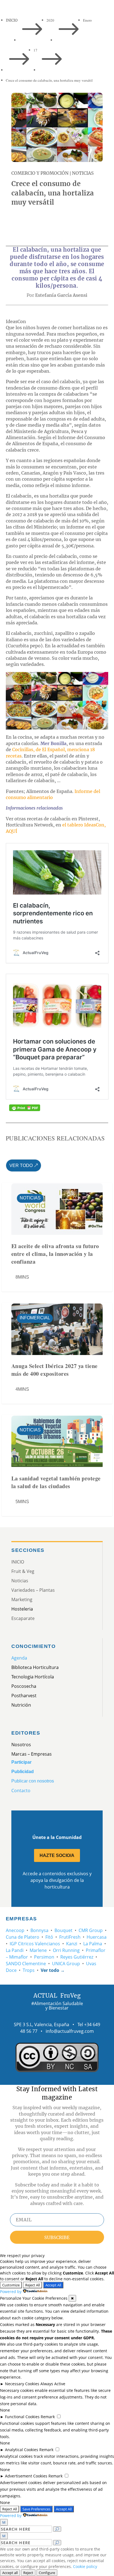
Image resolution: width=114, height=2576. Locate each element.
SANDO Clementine (26, 1964)
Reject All (33, 2285)
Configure (47, 2573)
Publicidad (23, 1772)
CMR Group (91, 1930)
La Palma (93, 1944)
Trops (29, 1970)
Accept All (53, 2285)
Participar (21, 1762)
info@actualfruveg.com (70, 2031)
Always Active (53, 2384)
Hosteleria (22, 1609)
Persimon (44, 1957)
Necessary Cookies (22, 2384)
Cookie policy (85, 2566)
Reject (28, 2573)
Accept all (10, 2573)
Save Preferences (36, 2509)
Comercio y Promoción (40, 173)
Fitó (49, 1937)
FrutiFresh (70, 1937)
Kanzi (72, 1944)
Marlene (38, 1950)
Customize (11, 2285)
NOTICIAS (83, 173)
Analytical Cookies (22, 2450)
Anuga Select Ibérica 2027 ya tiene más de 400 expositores (55, 1370)
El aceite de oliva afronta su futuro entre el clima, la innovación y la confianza (55, 1254)
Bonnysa (39, 1930)
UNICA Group (66, 1964)
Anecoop (15, 1930)
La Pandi (15, 1950)
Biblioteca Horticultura (35, 1667)
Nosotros (21, 1745)
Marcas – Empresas (32, 1754)
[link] (18, 222)
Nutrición (21, 1705)
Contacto (21, 1791)
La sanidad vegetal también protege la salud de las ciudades (56, 1482)
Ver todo (21, 1165)
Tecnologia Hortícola (33, 1677)
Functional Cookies (22, 2417)
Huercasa (97, 1937)
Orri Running (66, 1950)
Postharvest (24, 1696)
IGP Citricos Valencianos (35, 1944)
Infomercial (35, 1318)
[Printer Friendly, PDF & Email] (25, 1108)
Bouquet (64, 1930)
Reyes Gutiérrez (77, 1957)
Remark (48, 2417)
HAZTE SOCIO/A (57, 1855)
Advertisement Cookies (26, 2476)
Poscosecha (24, 1686)
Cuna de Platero (23, 1937)
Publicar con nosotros (33, 1781)
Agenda (19, 1658)
